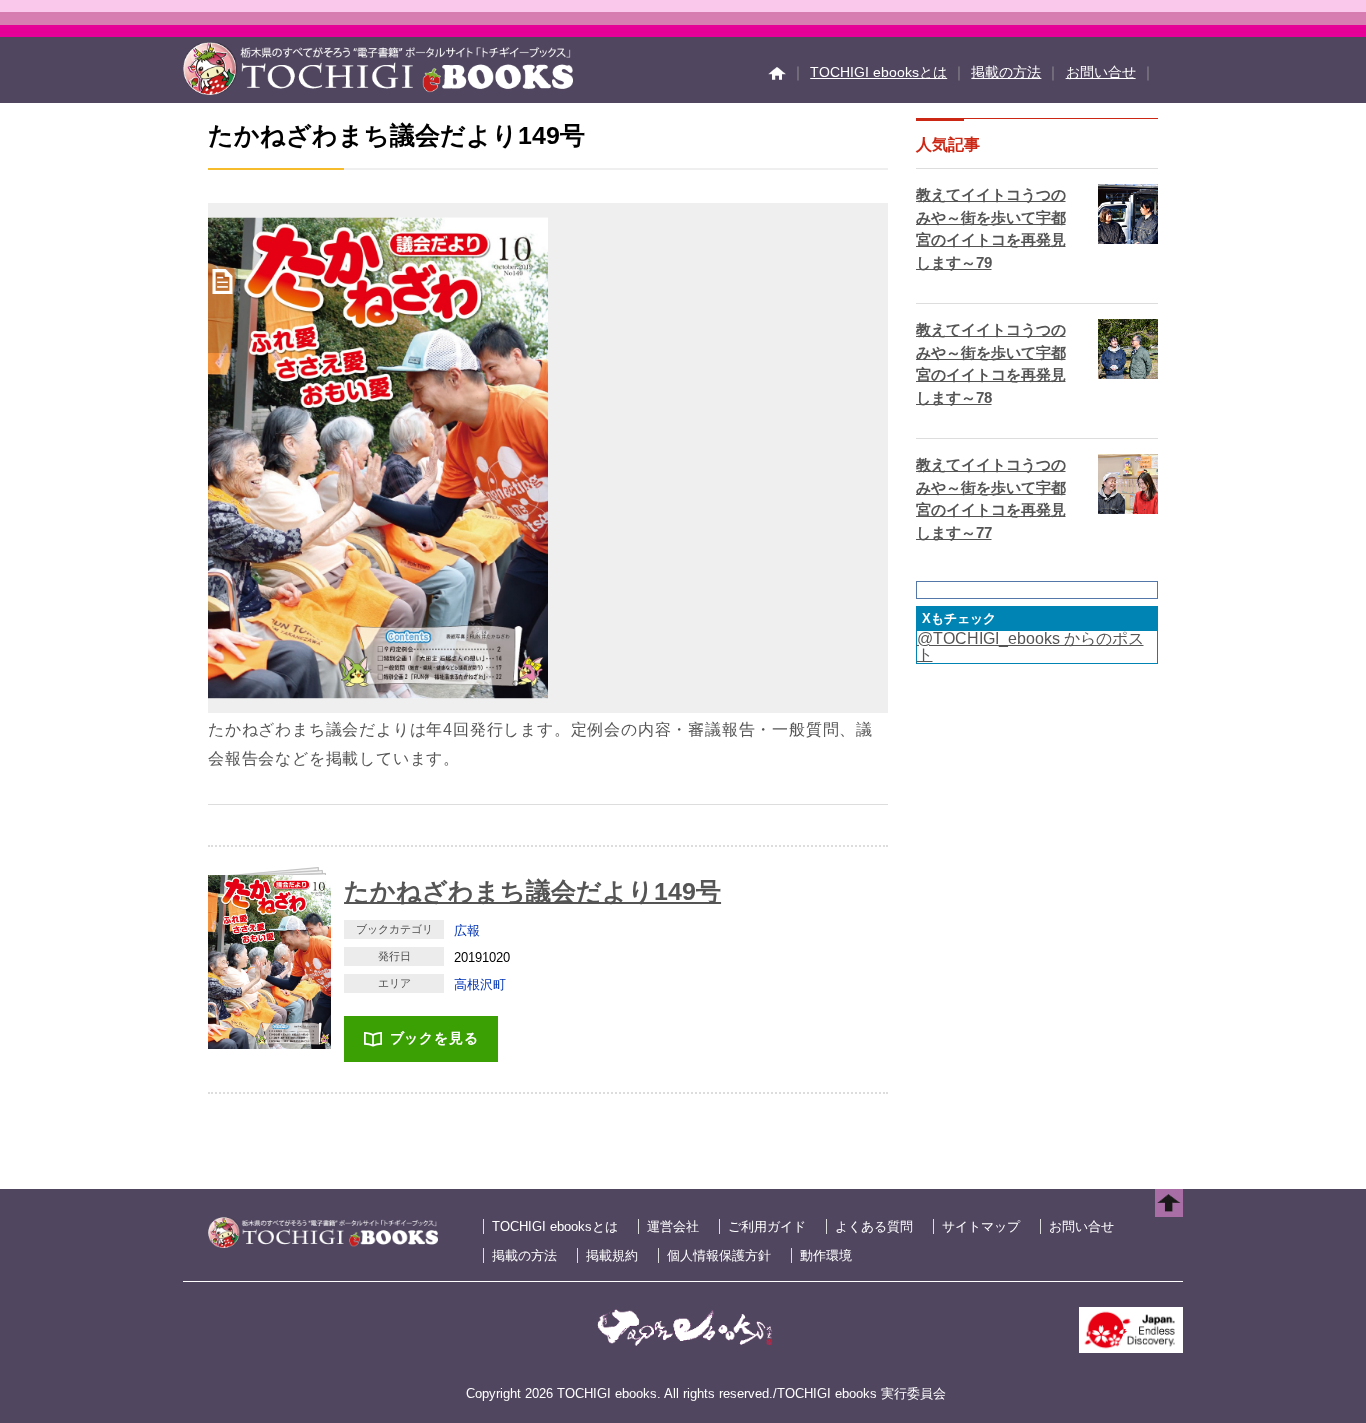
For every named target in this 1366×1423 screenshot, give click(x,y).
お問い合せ (1101, 72)
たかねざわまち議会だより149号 (532, 891)
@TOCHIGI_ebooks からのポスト (1030, 646)
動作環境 (826, 1255)
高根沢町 (480, 984)
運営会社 (673, 1226)
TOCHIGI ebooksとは (878, 72)
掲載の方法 (1006, 72)
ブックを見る (434, 1038)
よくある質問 (874, 1226)
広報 (467, 930)
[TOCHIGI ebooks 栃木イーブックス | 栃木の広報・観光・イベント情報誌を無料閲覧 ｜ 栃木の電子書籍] (378, 89)
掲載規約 (612, 1255)
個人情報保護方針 (719, 1255)
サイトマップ (981, 1226)
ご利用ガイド (767, 1226)
